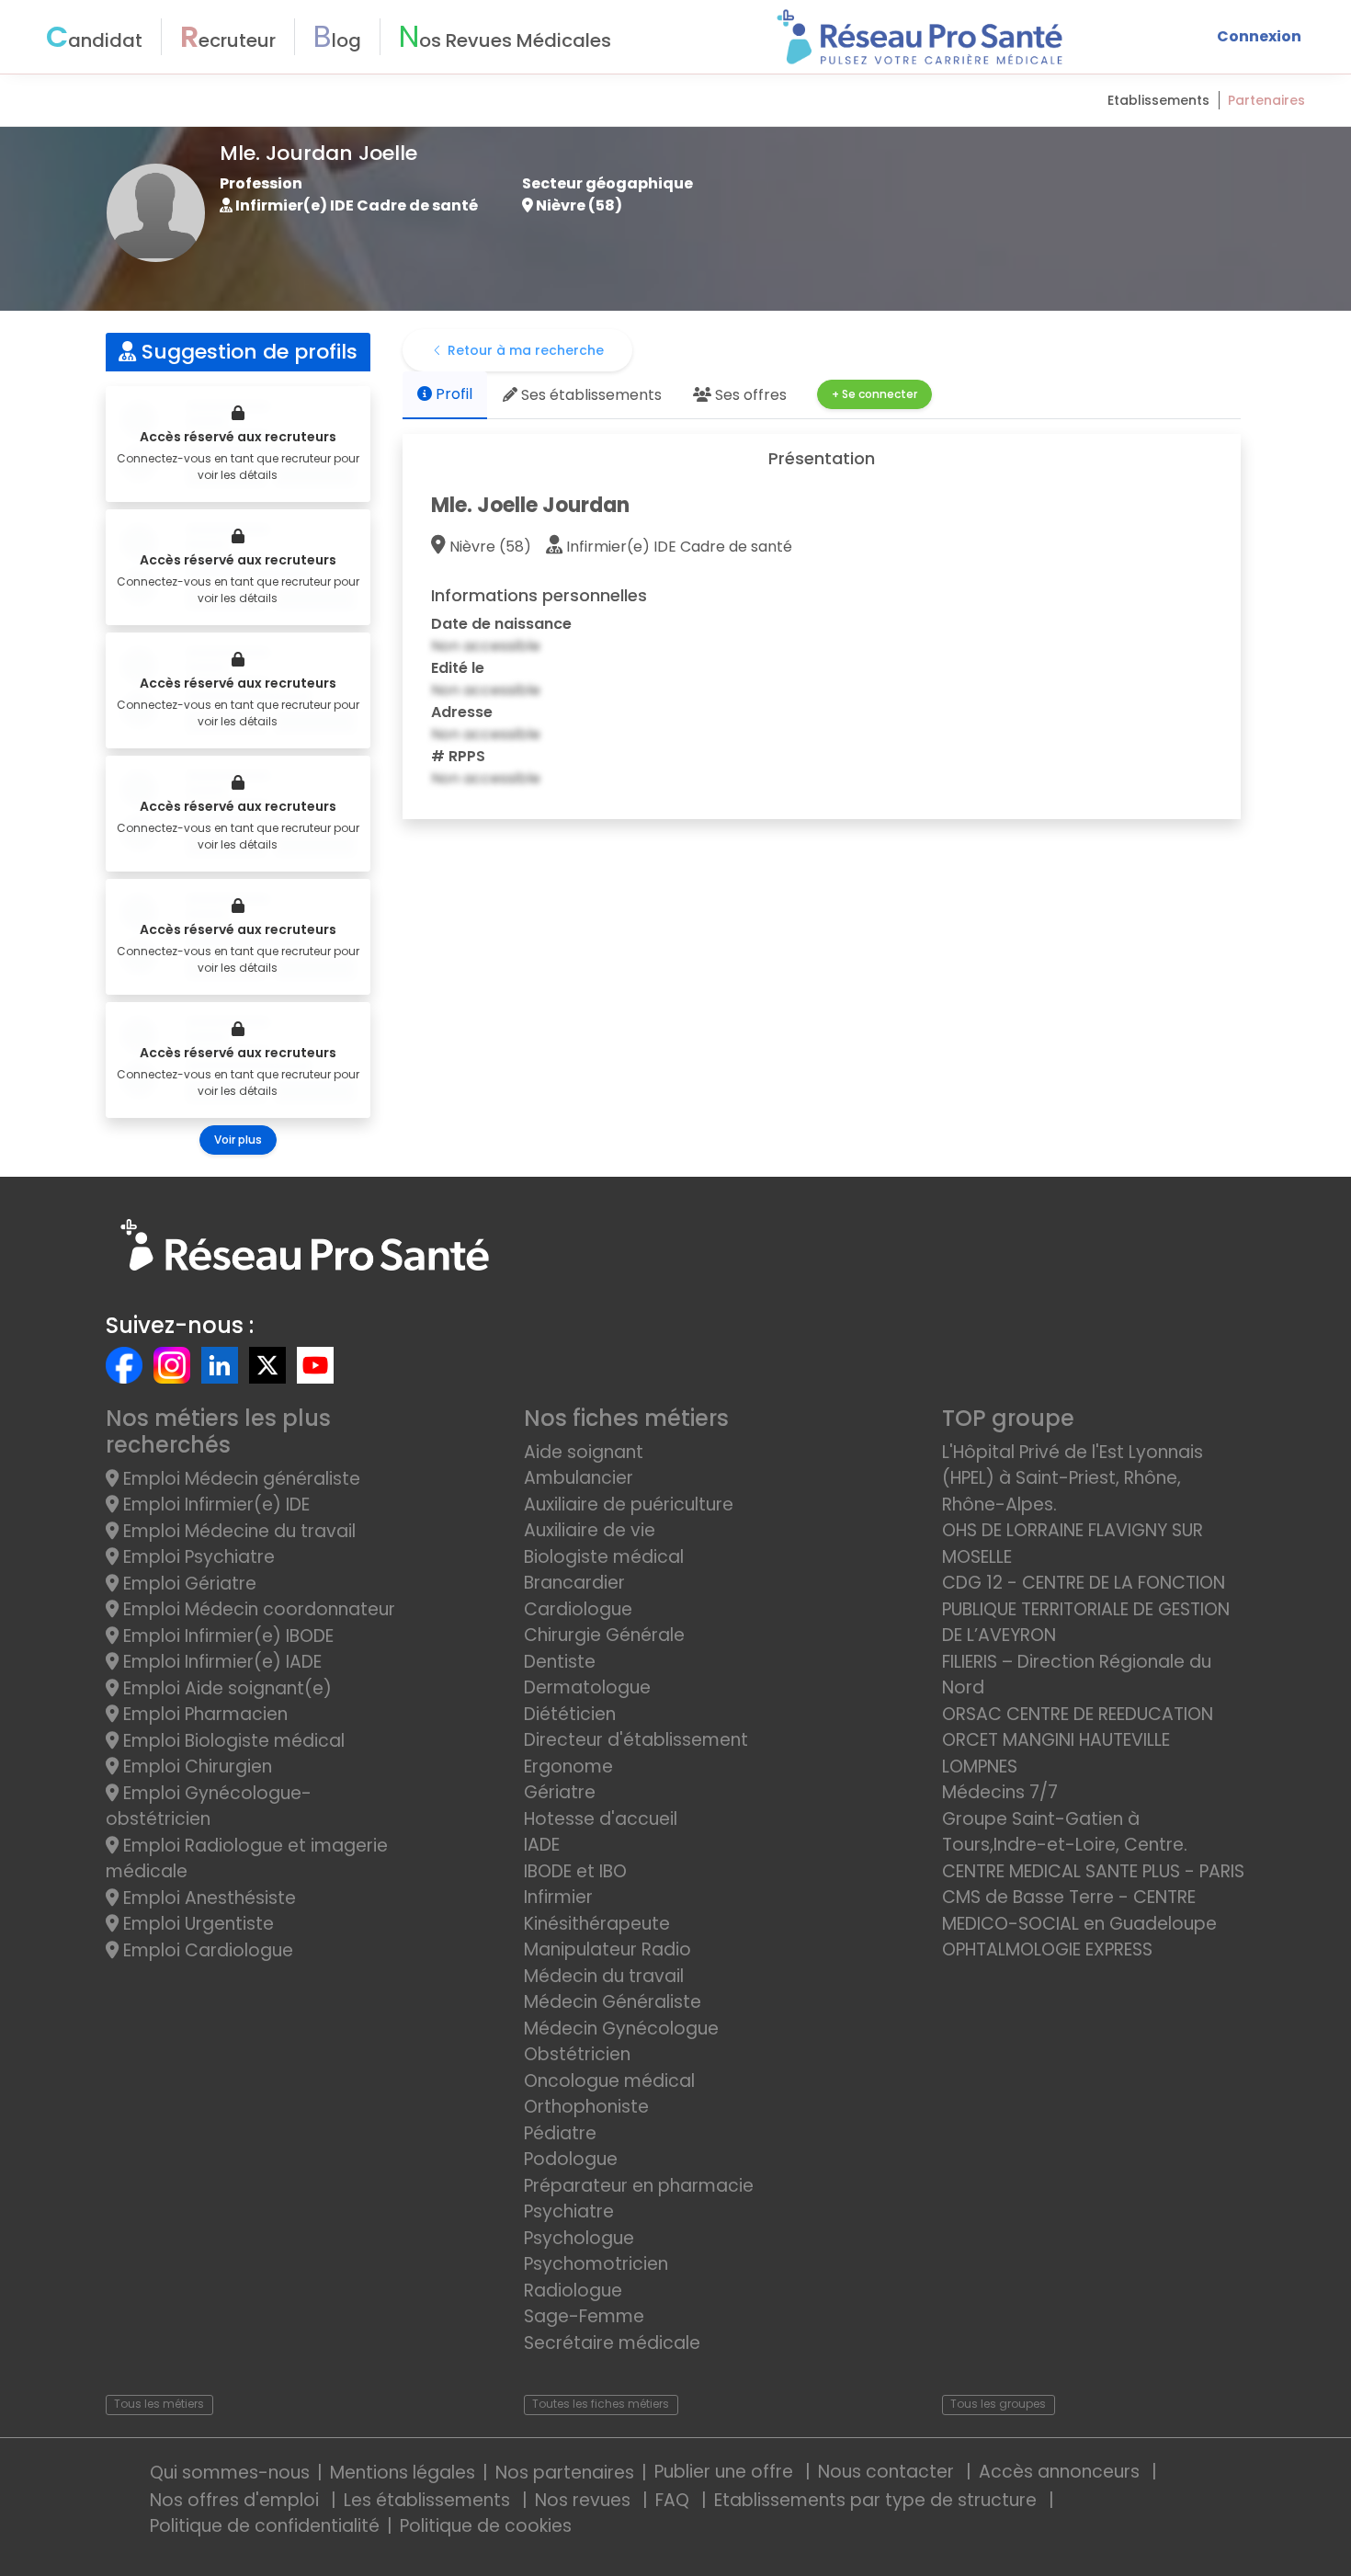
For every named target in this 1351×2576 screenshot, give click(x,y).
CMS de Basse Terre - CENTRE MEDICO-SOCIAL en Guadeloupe (1079, 1910)
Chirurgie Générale (604, 1635)
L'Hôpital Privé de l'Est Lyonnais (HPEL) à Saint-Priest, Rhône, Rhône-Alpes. (1073, 1478)
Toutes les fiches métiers (601, 2404)
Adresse (462, 712)
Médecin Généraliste (613, 2002)
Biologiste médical (604, 1557)
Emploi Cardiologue (206, 1950)
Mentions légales (403, 2473)
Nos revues (585, 2500)
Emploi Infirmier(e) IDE (214, 1505)
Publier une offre (726, 2472)
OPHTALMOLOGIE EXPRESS (1047, 1949)
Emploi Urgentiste (196, 1924)
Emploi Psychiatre (197, 1557)
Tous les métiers (159, 2404)
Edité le (458, 668)
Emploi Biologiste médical (232, 1741)
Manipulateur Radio (607, 1949)
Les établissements (429, 2500)
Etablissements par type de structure (878, 2500)
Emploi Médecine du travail (237, 1531)
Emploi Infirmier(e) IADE (220, 1662)
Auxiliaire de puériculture (629, 1505)
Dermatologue (587, 1687)
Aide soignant (584, 1452)
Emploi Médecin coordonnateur (257, 1609)
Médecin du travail (606, 1976)
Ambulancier (579, 1478)
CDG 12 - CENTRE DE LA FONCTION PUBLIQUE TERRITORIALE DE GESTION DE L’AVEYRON (1086, 1609)
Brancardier (574, 1583)
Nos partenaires (565, 2473)
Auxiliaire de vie (590, 1530)
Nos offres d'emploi (237, 2500)
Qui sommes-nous (230, 2473)
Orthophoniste (586, 2107)
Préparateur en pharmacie (639, 2186)
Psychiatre (569, 2211)
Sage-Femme (584, 2316)
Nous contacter (888, 2472)
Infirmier (558, 1897)
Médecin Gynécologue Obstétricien (621, 2042)
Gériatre (560, 1792)
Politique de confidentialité (265, 2526)
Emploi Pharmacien (203, 1714)
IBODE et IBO (575, 1871)
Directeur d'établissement (636, 1740)
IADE (542, 1845)
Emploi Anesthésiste (207, 1898)
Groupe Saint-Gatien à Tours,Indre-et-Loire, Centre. (1065, 1832)
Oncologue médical (609, 2081)
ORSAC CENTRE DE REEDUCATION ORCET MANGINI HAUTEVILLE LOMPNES (1078, 1740)
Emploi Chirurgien (195, 1767)
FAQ (675, 2500)
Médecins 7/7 (1000, 1792)
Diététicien (570, 1714)
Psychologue (579, 2238)
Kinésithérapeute (597, 1924)
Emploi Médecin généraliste (239, 1479)
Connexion (1259, 36)
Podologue (571, 2159)
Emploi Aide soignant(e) (225, 1688)
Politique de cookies (486, 2526)
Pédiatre (560, 2133)
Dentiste (560, 1662)
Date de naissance (501, 624)
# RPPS (458, 756)
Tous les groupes (998, 2404)
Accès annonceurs (1061, 2472)
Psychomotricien (596, 2264)
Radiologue (573, 2291)
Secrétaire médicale (612, 2343)
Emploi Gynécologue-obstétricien (209, 1807)
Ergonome (568, 1767)
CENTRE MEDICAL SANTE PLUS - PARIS (1093, 1871)
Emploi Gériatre (187, 1584)
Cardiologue (578, 1609)
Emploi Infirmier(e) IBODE (226, 1636)
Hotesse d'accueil (601, 1819)
